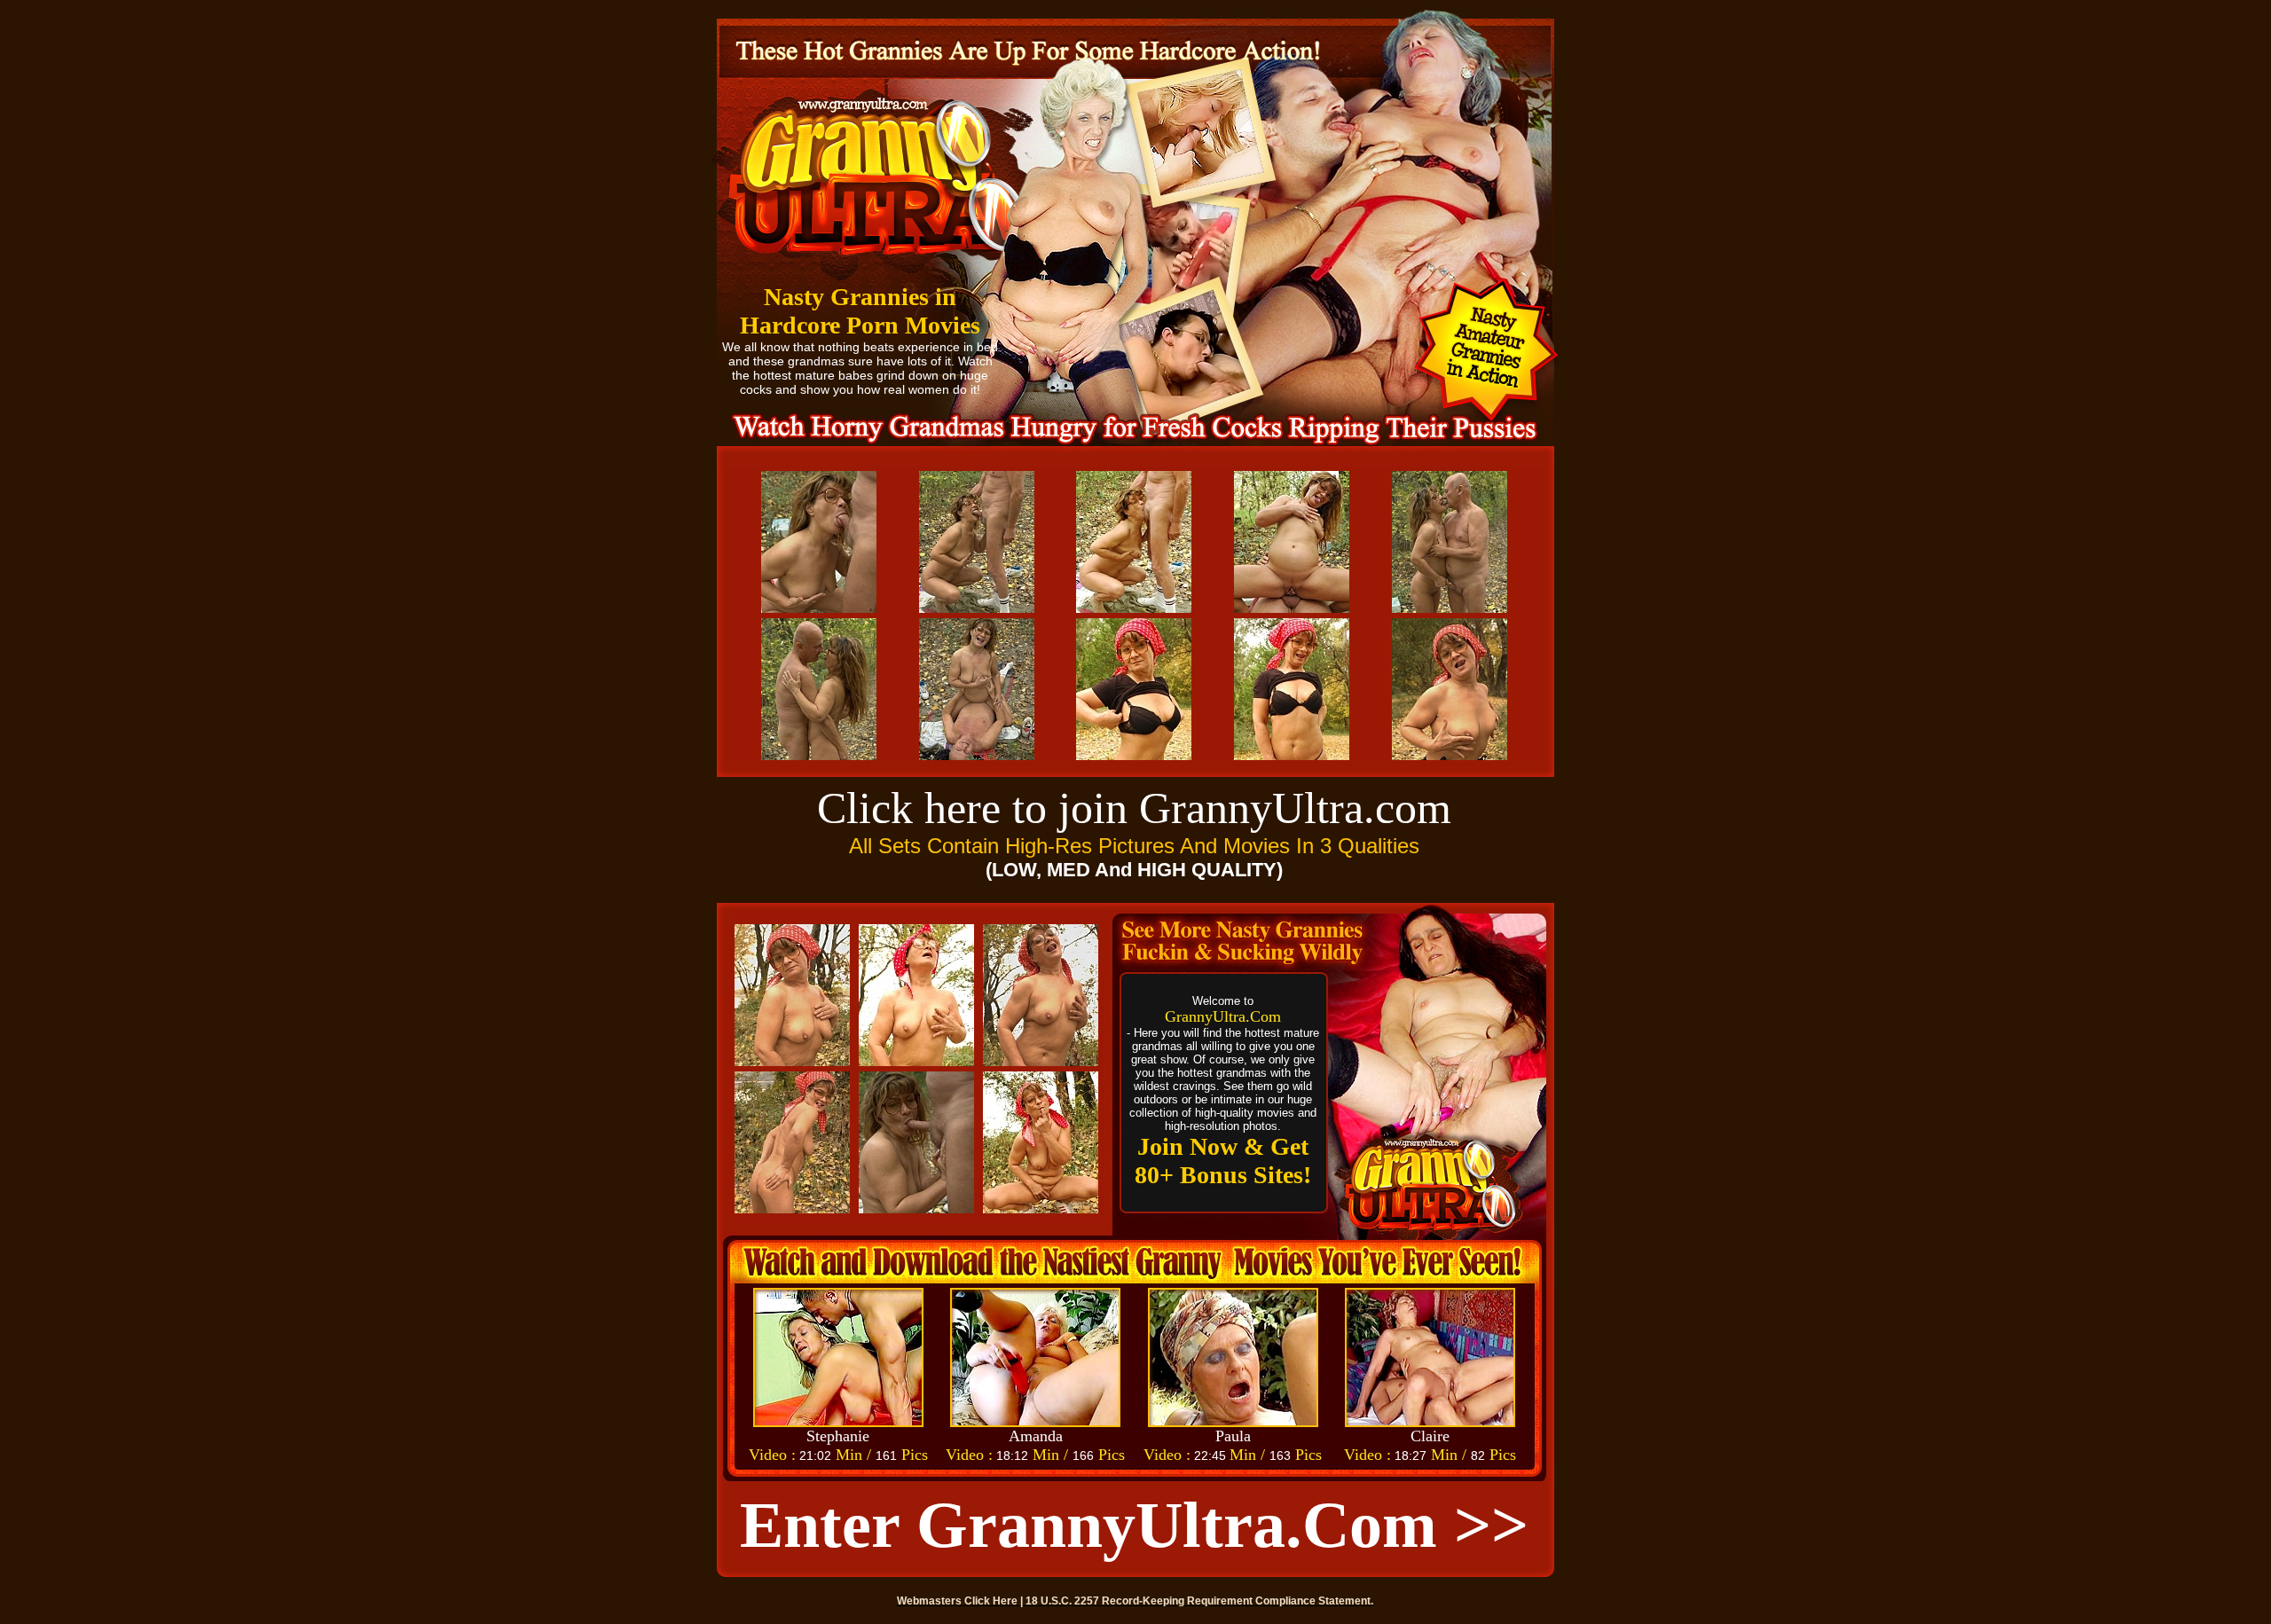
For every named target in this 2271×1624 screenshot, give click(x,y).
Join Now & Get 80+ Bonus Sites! (1223, 1161)
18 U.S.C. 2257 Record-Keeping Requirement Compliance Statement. (1199, 1601)
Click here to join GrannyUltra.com (1134, 808)
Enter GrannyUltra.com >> (1134, 1525)
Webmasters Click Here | (961, 1601)
